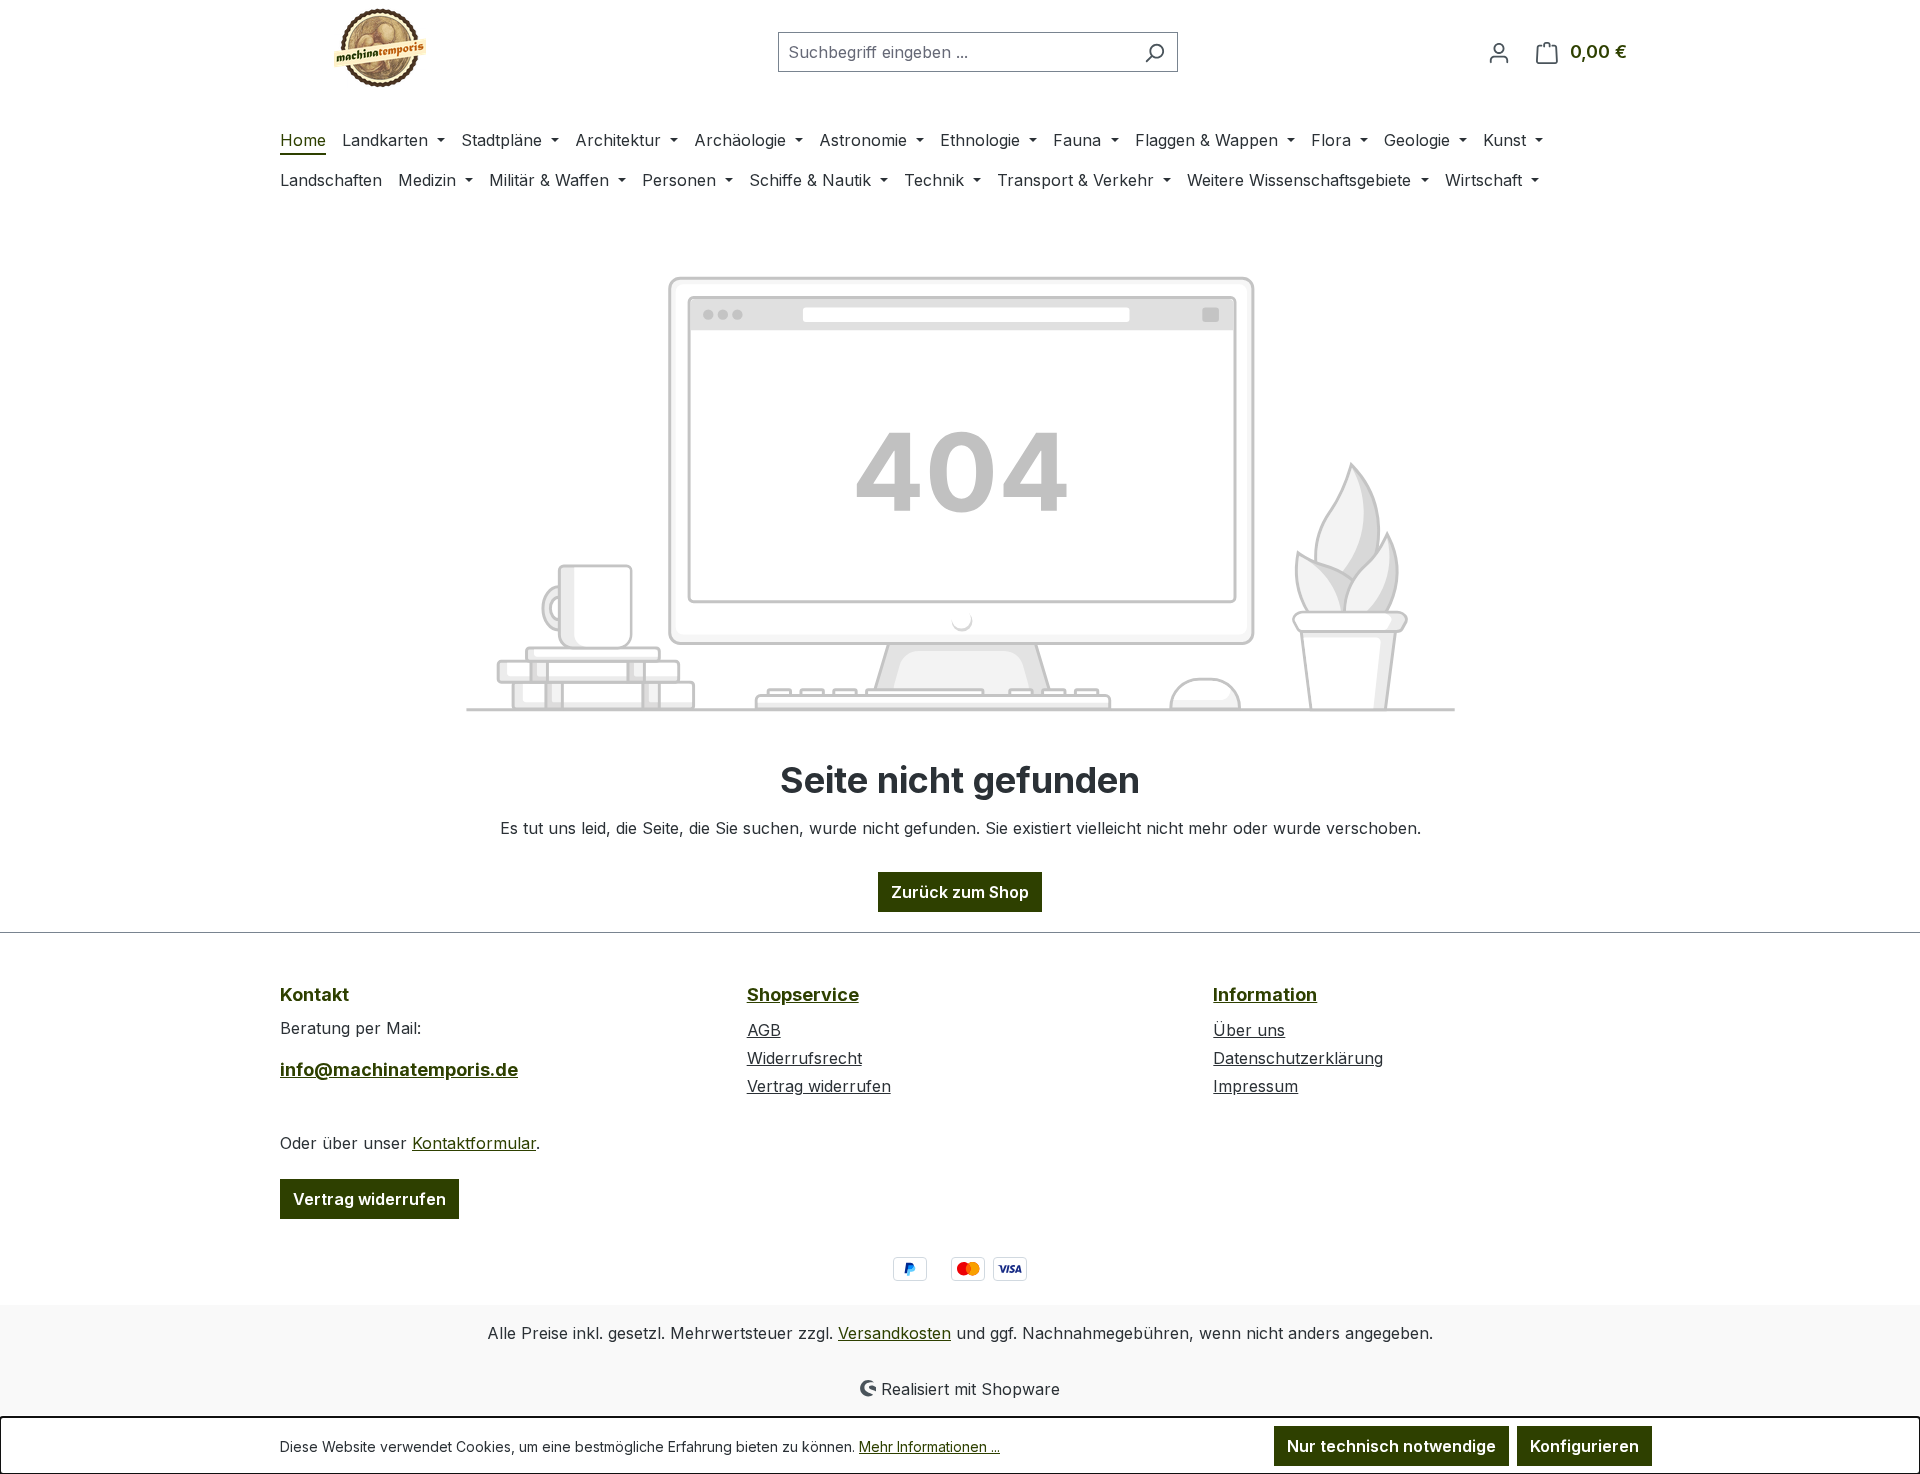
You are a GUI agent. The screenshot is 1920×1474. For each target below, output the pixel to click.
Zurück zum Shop (960, 892)
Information (1265, 994)
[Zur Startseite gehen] (380, 48)
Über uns (1249, 1030)
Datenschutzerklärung (1298, 1058)
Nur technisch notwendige (1391, 1446)
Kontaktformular (474, 1143)
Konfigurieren (1584, 1446)
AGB (764, 1030)
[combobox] (955, 52)
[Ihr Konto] (1499, 52)
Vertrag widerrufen (369, 1199)
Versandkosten (894, 1333)
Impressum (1255, 1086)
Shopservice (803, 994)
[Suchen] (1154, 52)
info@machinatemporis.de (399, 1069)
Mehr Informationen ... (929, 1446)
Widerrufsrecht (804, 1058)
